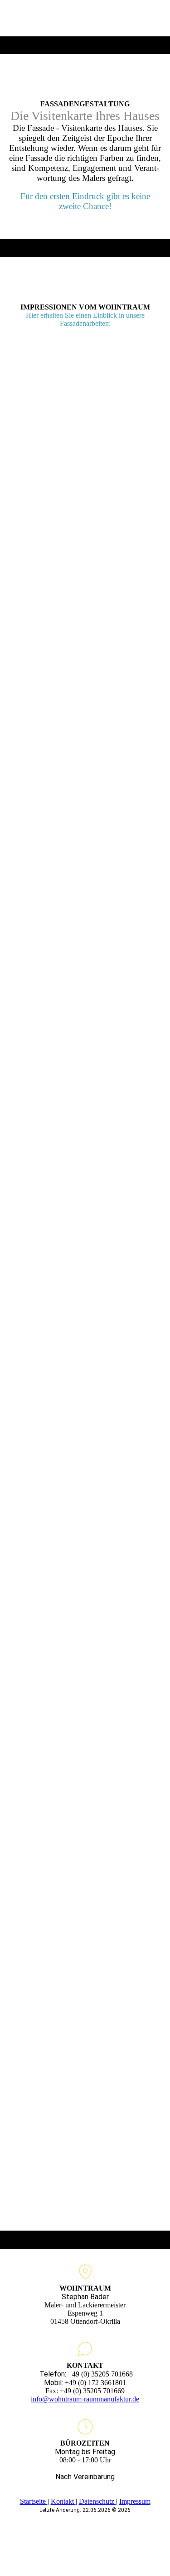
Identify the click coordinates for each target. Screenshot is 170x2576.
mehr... (18, 2179)
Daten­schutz (97, 2501)
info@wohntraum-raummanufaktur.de (85, 2399)
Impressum (135, 2501)
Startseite (34, 2501)
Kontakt (63, 2501)
